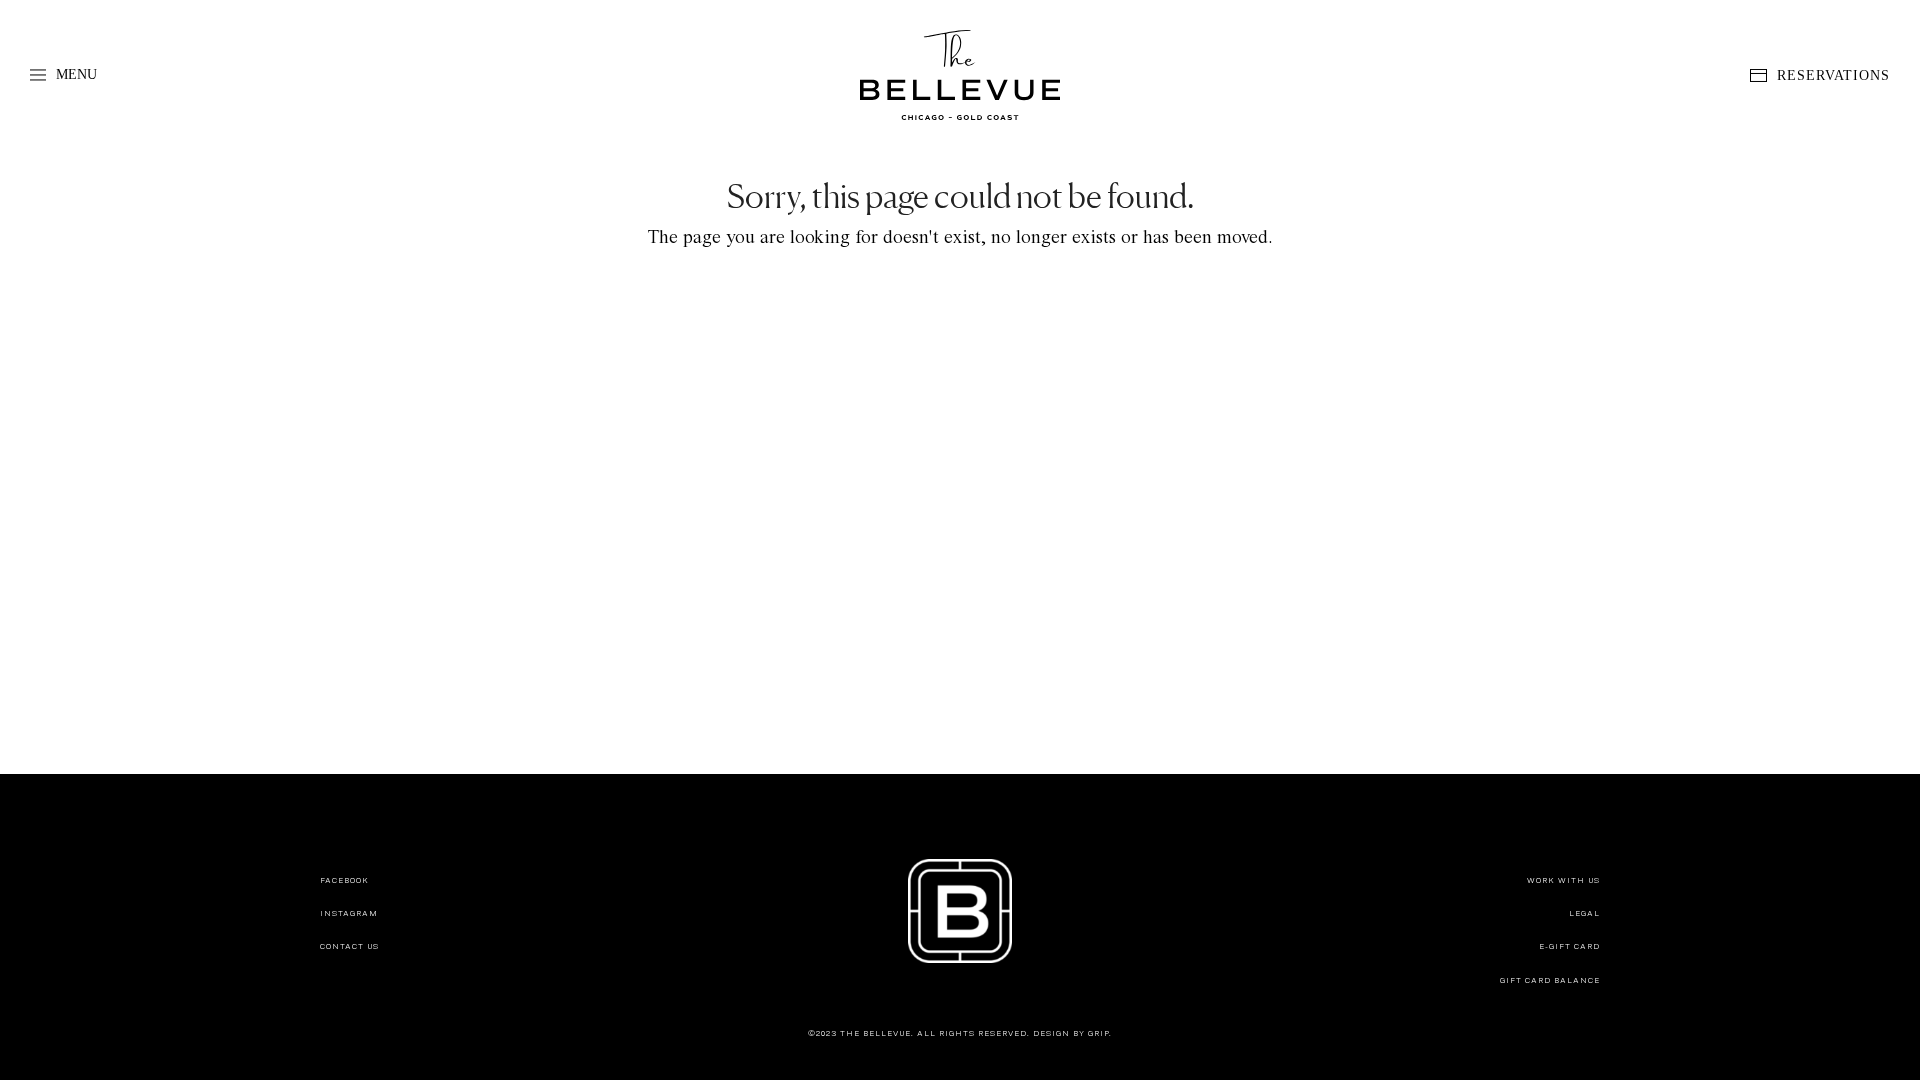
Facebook (344, 880)
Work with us (1563, 880)
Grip (1098, 1033)
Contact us (349, 946)
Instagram (349, 913)
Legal (1584, 913)
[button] (63, 74)
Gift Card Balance (1550, 980)
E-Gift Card (1569, 946)
